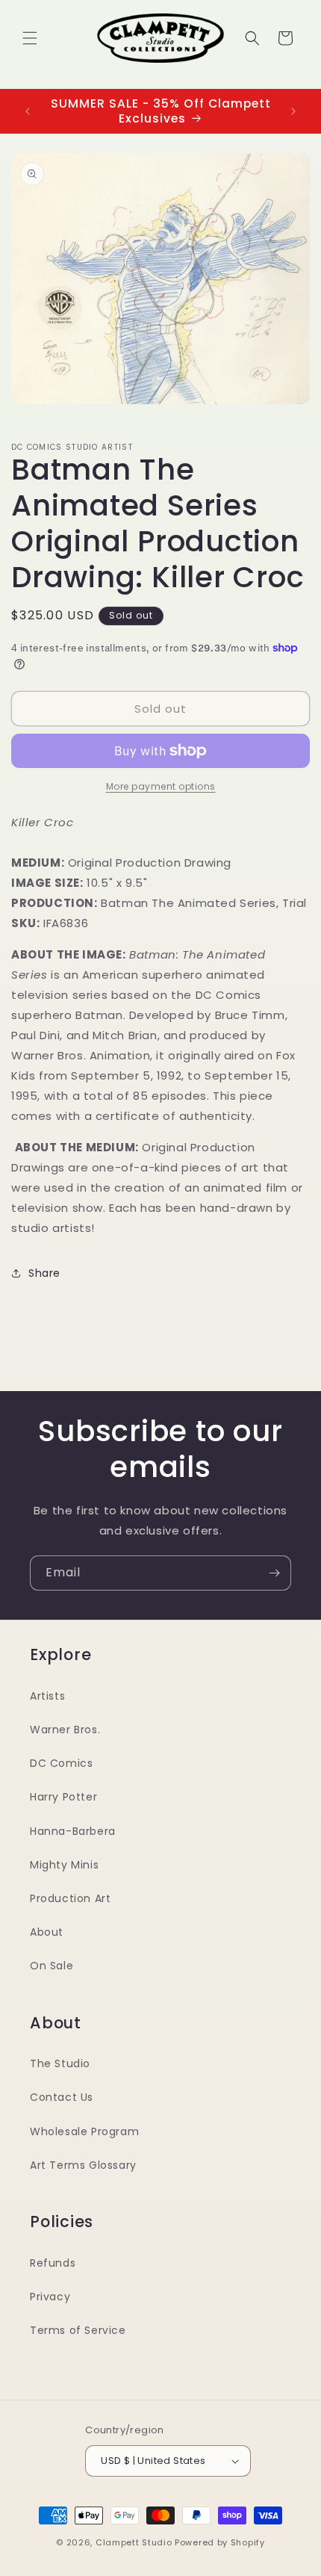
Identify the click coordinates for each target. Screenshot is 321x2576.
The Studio (60, 2063)
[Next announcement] (293, 111)
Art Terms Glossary (83, 2165)
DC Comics (61, 1763)
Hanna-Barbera (73, 1831)
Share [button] (44, 1273)
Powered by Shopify (220, 2542)
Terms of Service (78, 2330)
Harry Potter (63, 1797)
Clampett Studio (134, 2542)
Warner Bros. (65, 1730)
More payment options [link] (161, 786)
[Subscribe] (274, 1573)
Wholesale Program (84, 2131)
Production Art (70, 1898)
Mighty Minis (64, 1865)
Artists (47, 1696)
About (47, 1932)
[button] (30, 38)
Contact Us (62, 2097)
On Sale (52, 1966)
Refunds (53, 2263)
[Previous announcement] (28, 111)
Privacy (50, 2297)
